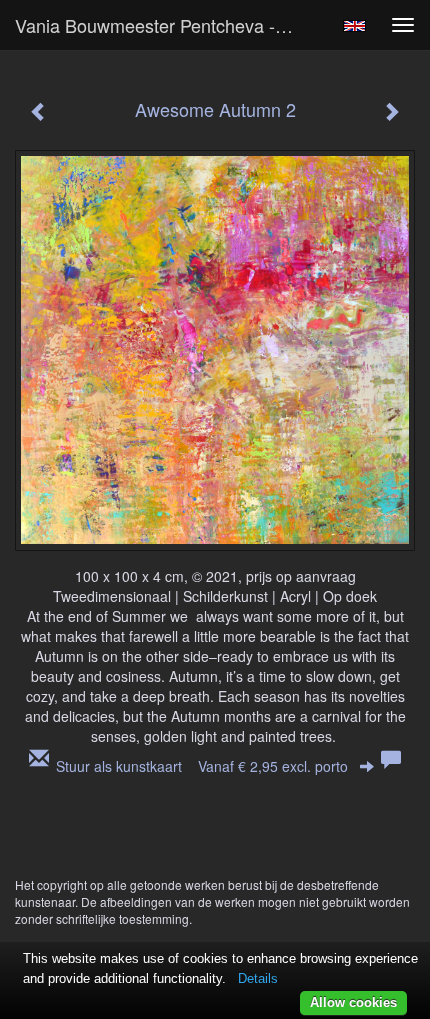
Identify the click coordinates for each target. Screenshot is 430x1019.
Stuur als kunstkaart (202, 766)
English (354, 26)
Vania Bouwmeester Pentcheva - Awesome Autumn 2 (163, 25)
